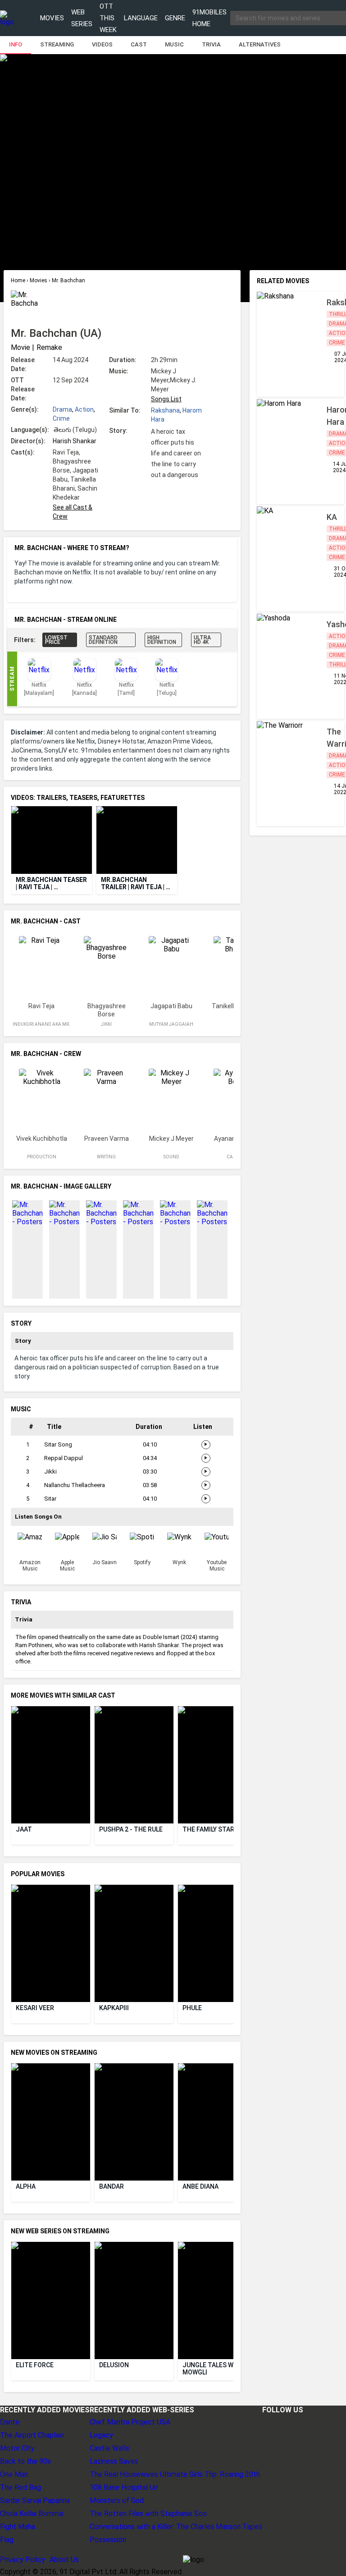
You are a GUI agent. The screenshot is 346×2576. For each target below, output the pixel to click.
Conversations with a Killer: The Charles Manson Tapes (176, 2527)
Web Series (82, 18)
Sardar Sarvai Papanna (35, 2500)
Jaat (24, 1829)
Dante (10, 2422)
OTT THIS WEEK (108, 18)
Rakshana (165, 410)
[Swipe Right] (229, 840)
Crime (61, 418)
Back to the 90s (25, 2461)
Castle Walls (109, 2448)
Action (84, 409)
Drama (62, 409)
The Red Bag (20, 2487)
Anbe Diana (200, 2186)
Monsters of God (117, 2500)
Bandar (112, 2186)
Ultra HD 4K (202, 640)
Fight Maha (18, 2527)
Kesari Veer (35, 2008)
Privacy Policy (23, 2560)
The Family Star (208, 1829)
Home (19, 280)
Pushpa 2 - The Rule (131, 1829)
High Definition (162, 640)
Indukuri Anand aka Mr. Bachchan (41, 1028)
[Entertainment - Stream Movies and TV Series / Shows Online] (7, 18)
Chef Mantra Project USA (130, 2422)
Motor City (17, 2448)
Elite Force (35, 2365)
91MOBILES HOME (209, 18)
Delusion (114, 2365)
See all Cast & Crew (73, 512)
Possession (108, 2540)
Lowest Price (56, 640)
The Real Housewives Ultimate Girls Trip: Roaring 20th (175, 2474)
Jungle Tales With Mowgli (214, 2369)
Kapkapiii (114, 2008)
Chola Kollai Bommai (32, 2514)
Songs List (166, 399)
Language (141, 18)
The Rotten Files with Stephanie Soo (148, 2514)
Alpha (26, 2186)
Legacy (101, 2435)
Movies (52, 18)
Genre (175, 18)
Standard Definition (103, 640)
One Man (14, 2474)
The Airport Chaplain (32, 2435)
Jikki (106, 1024)
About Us (64, 2560)
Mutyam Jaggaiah (171, 1024)
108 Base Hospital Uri (124, 2487)
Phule (192, 2008)
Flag (7, 2540)
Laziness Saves (114, 2461)
